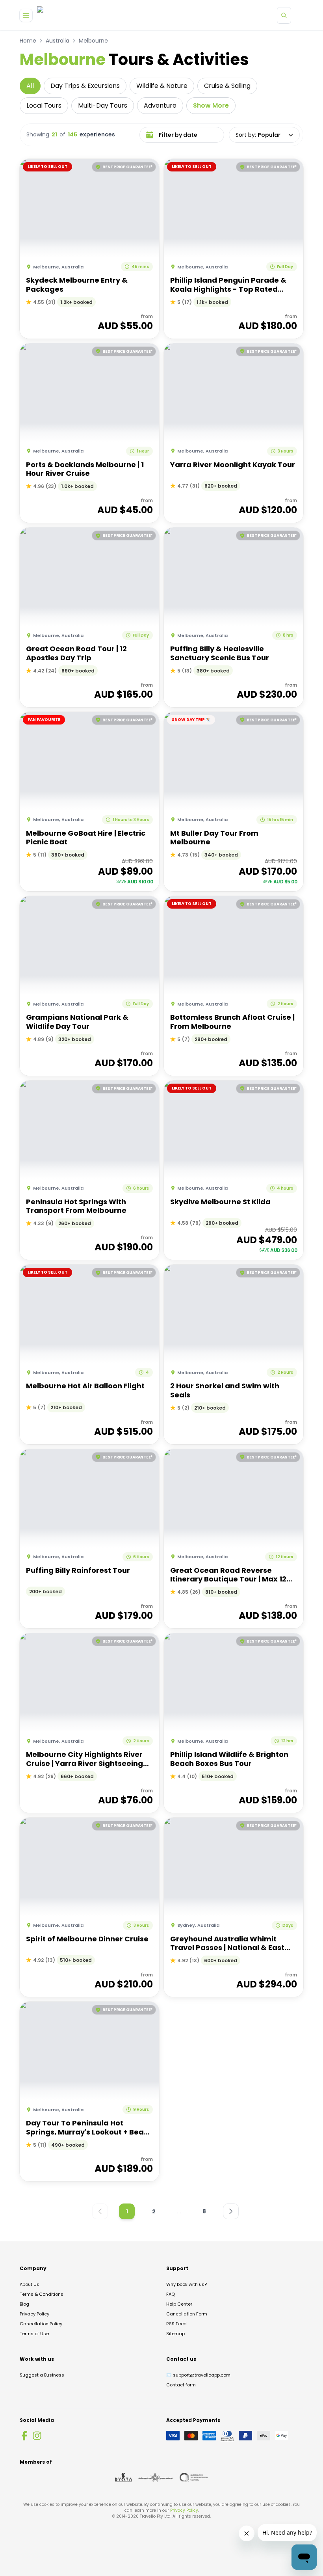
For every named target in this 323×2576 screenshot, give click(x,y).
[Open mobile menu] (26, 15)
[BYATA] (123, 2477)
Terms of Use (34, 2334)
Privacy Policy (34, 2314)
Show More (211, 105)
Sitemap (175, 2334)
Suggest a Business (42, 2375)
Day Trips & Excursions (85, 86)
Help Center (179, 2304)
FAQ (171, 2294)
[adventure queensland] (156, 2477)
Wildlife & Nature (162, 86)
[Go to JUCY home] (48, 15)
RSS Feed (176, 2324)
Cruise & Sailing (227, 86)
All (30, 86)
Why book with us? (187, 2284)
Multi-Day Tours (103, 105)
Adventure (160, 105)
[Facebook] (24, 2436)
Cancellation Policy (41, 2324)
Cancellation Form (187, 2314)
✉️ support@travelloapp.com (198, 2375)
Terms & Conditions (42, 2294)
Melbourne (93, 41)
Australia (58, 41)
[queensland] (194, 2477)
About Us (30, 2284)
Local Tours (44, 105)
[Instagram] (37, 2436)
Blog (24, 2304)
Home (28, 41)
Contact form (181, 2385)
